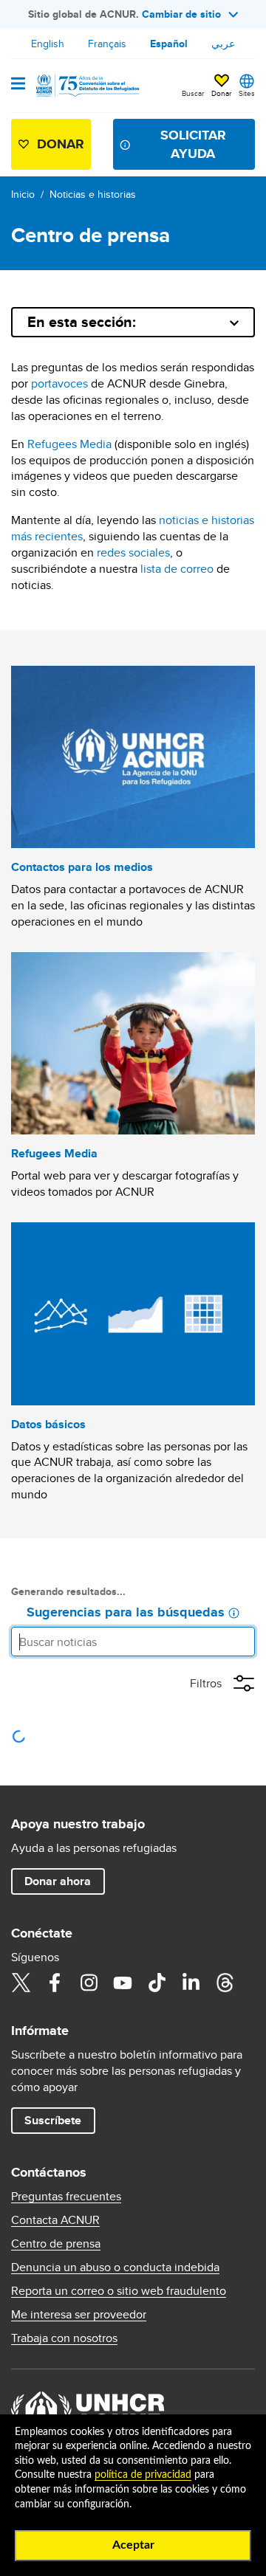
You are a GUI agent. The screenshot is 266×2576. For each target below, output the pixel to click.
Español (169, 44)
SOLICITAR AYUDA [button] (193, 144)
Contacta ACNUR (55, 2220)
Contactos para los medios (82, 867)
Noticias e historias (93, 194)
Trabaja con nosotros (64, 2338)
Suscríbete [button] (53, 2120)
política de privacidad (143, 2475)
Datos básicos (48, 1424)
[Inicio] (86, 86)
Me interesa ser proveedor (79, 2315)
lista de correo (177, 569)
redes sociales (133, 552)
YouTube (123, 1983)
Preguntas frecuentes (66, 2197)
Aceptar (133, 2545)
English (48, 44)
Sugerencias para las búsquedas (126, 1613)
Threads (225, 1983)
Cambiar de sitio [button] (181, 14)
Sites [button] (247, 93)
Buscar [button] (193, 93)
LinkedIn (191, 1983)
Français (107, 44)
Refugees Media (69, 444)
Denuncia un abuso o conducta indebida (115, 2267)
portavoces (59, 383)
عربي (223, 44)
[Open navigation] (18, 85)
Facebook (55, 1983)
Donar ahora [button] (58, 1881)
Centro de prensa (56, 2244)
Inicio (23, 194)
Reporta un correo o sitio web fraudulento (119, 2291)
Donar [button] (221, 93)
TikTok (157, 1983)
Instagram (89, 1983)
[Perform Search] (240, 1642)
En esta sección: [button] (82, 322)
